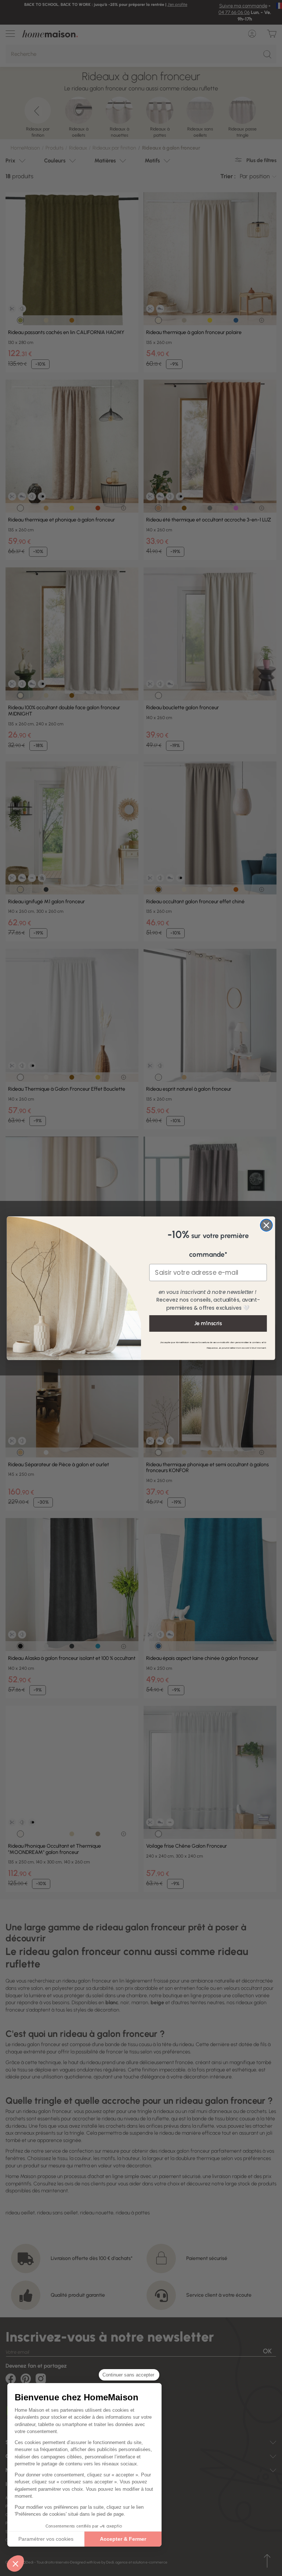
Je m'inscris (208, 1323)
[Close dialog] (266, 1225)
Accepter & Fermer (123, 2539)
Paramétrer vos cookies (46, 2539)
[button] (15, 2564)
